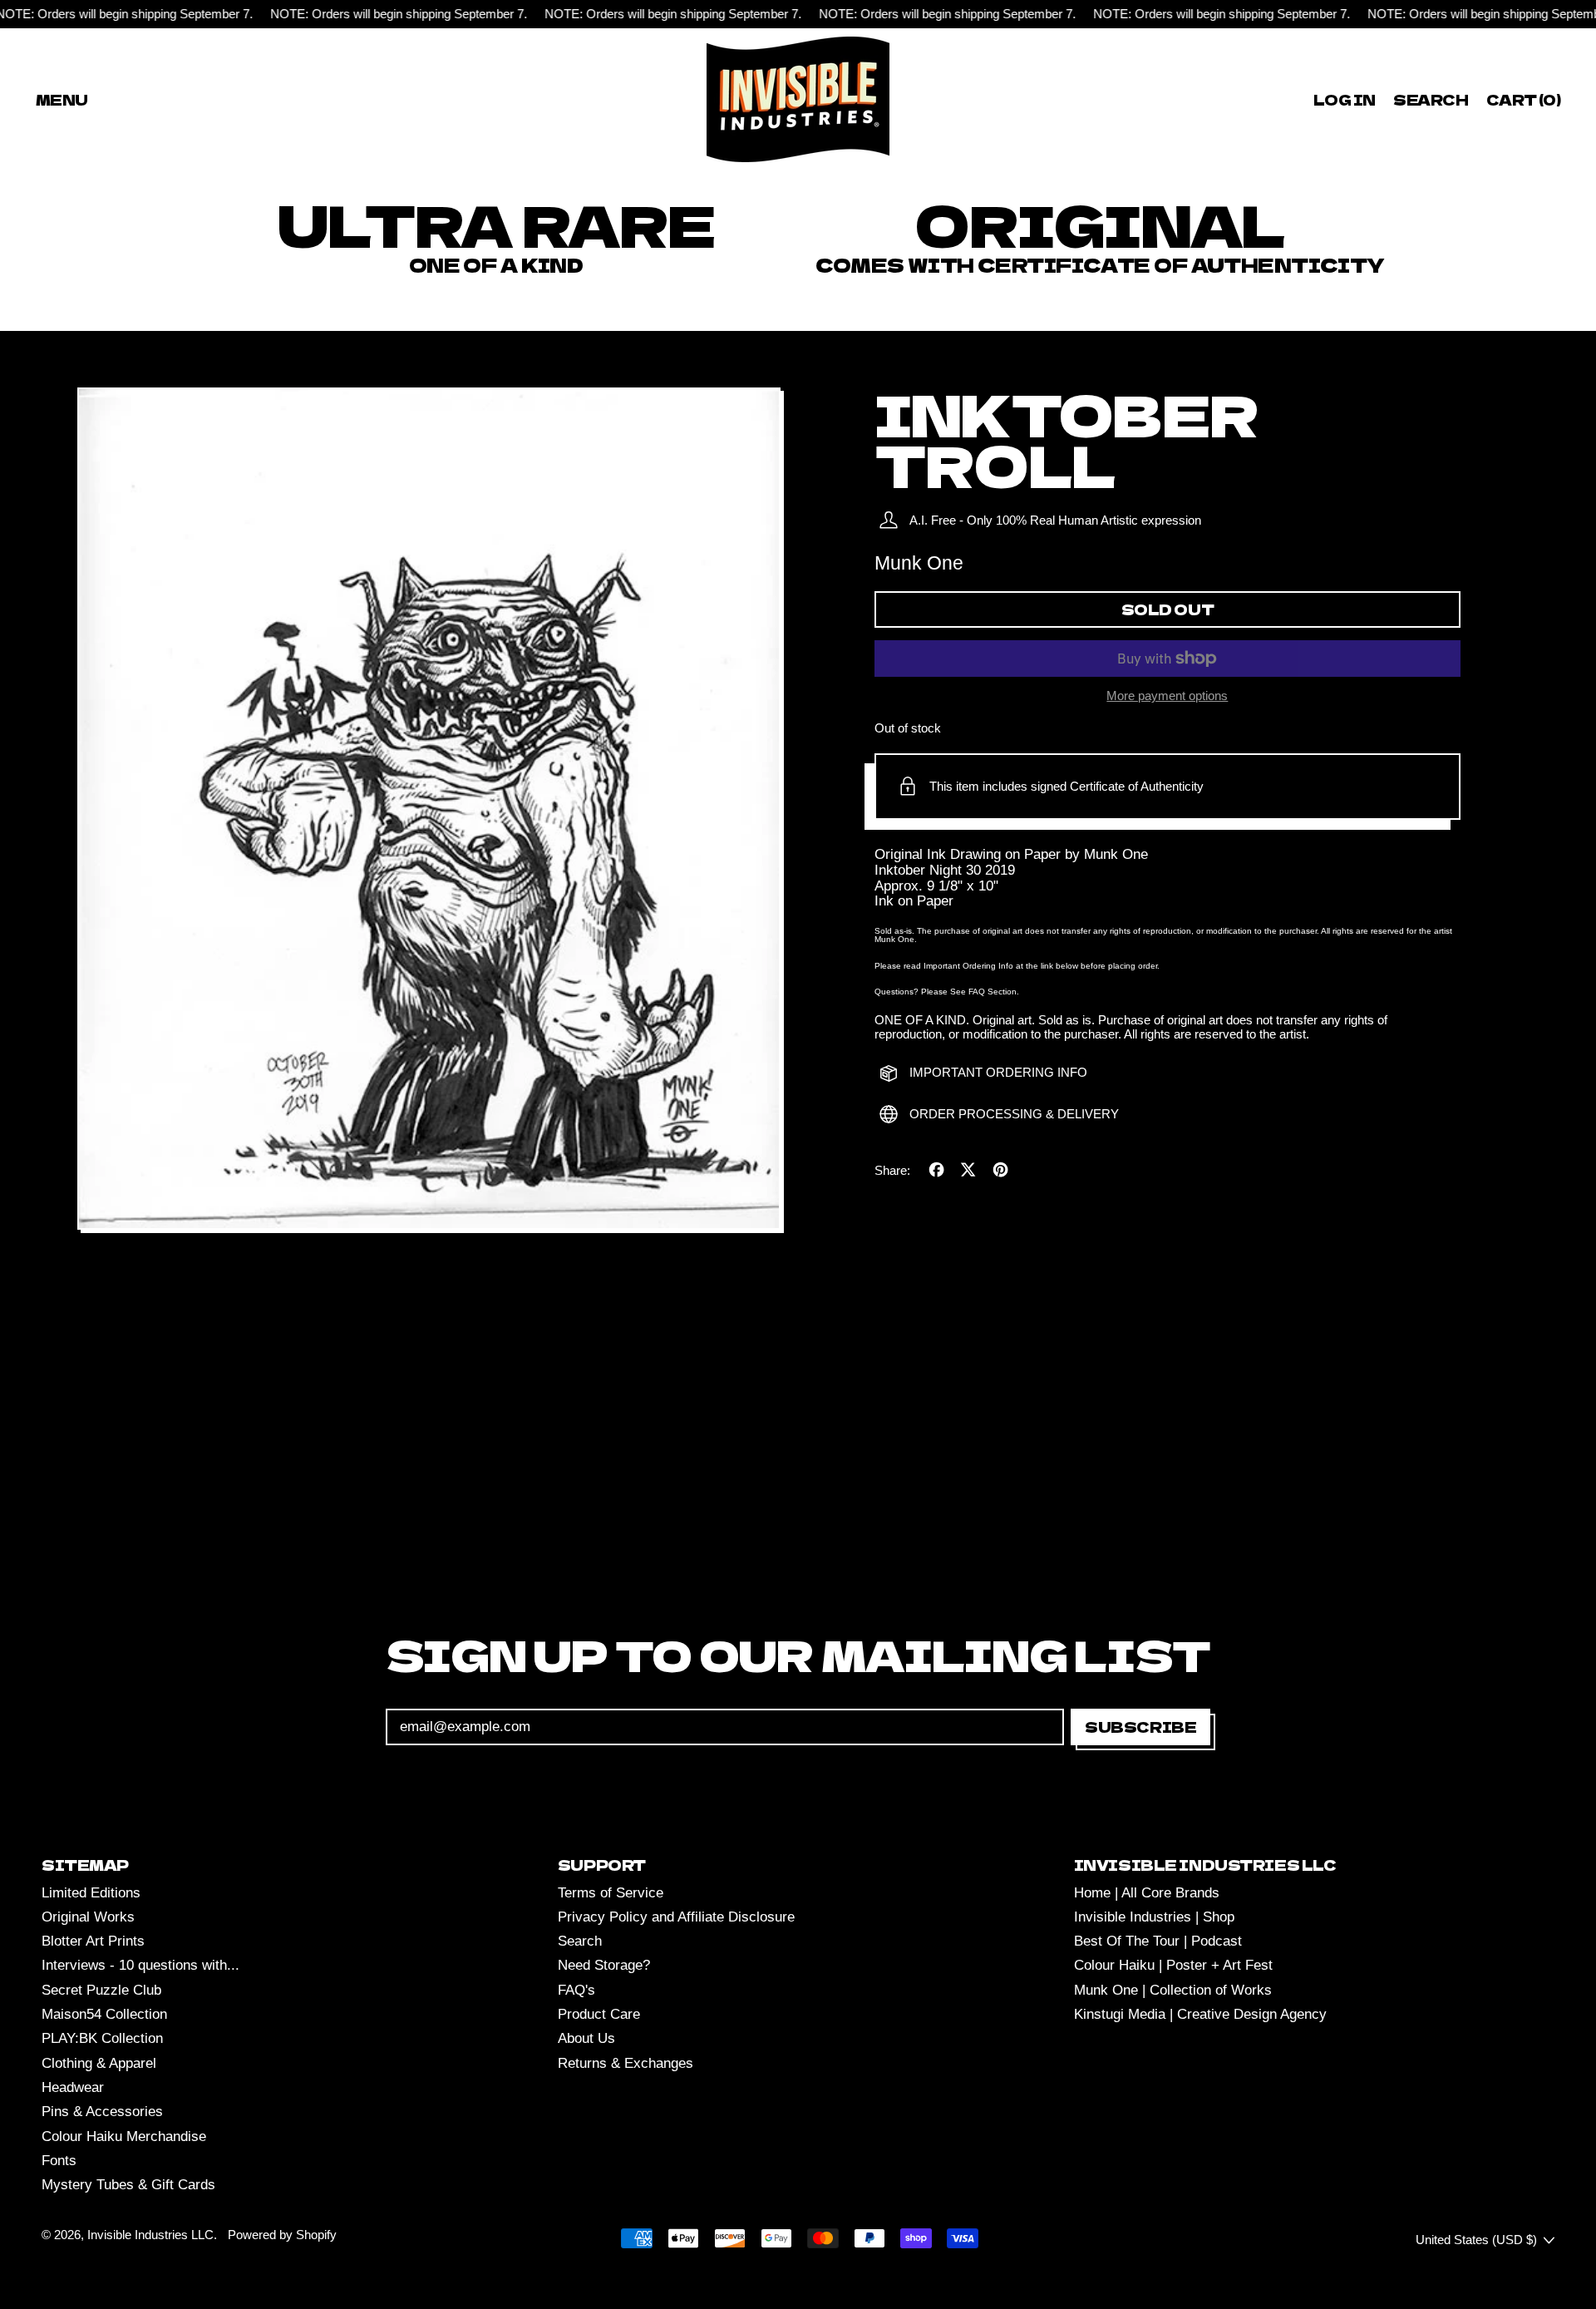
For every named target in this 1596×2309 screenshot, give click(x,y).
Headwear (73, 2087)
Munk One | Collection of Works (1173, 1990)
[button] (1431, 99)
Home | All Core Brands (1147, 1893)
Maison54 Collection (104, 2014)
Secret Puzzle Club (101, 1990)
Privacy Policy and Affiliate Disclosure (676, 1917)
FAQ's (576, 1990)
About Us (586, 2038)
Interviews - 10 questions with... (140, 1965)
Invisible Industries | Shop (1154, 1917)
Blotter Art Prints (93, 1941)
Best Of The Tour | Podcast (1158, 1941)
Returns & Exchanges (626, 2063)
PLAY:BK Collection (102, 2038)
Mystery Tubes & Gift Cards (128, 2185)
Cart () (1523, 102)
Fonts (59, 2161)
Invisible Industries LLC (150, 2235)
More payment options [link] (1167, 696)
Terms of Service (611, 1893)
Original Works (88, 1917)
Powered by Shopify (282, 2235)
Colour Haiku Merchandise (124, 2136)
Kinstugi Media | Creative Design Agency (1200, 2014)
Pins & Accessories (102, 2112)
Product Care (599, 2014)
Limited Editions (91, 1893)
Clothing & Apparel (99, 2063)
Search (580, 1941)
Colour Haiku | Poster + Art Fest (1173, 1965)
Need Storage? (604, 1965)
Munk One (919, 563)
